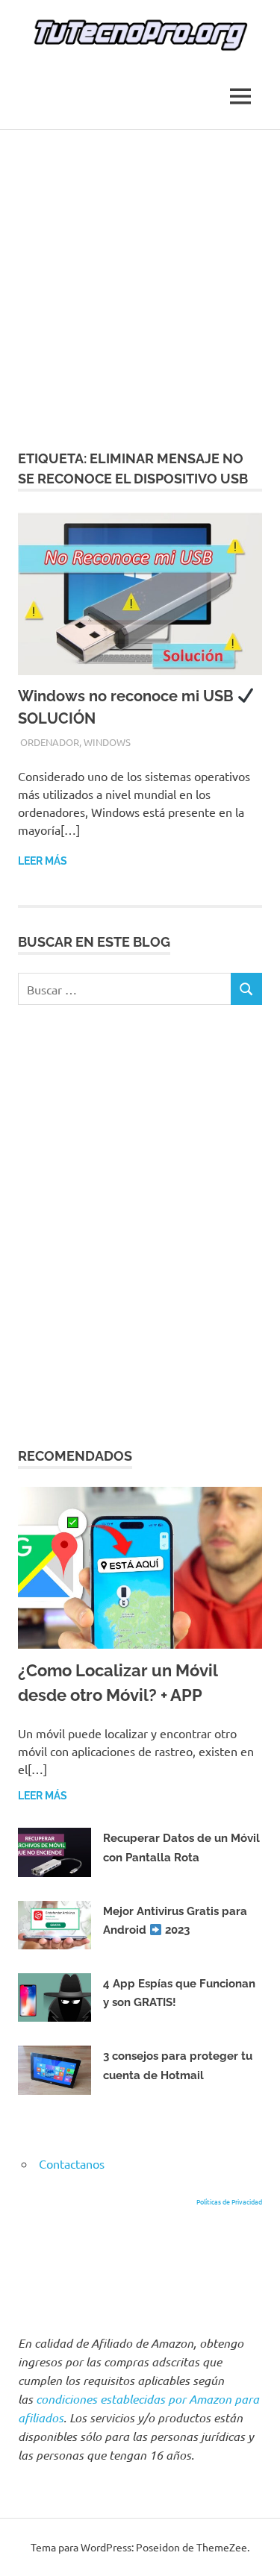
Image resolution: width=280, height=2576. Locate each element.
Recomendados (75, 1456)
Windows (107, 742)
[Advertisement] (140, 277)
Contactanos (72, 2163)
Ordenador (50, 742)
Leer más (43, 861)
